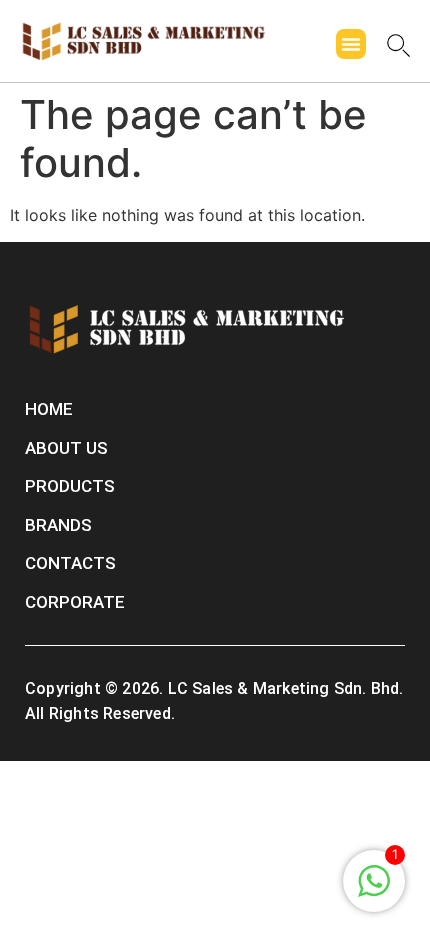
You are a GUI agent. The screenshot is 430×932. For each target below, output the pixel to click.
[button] (351, 44)
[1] (374, 891)
